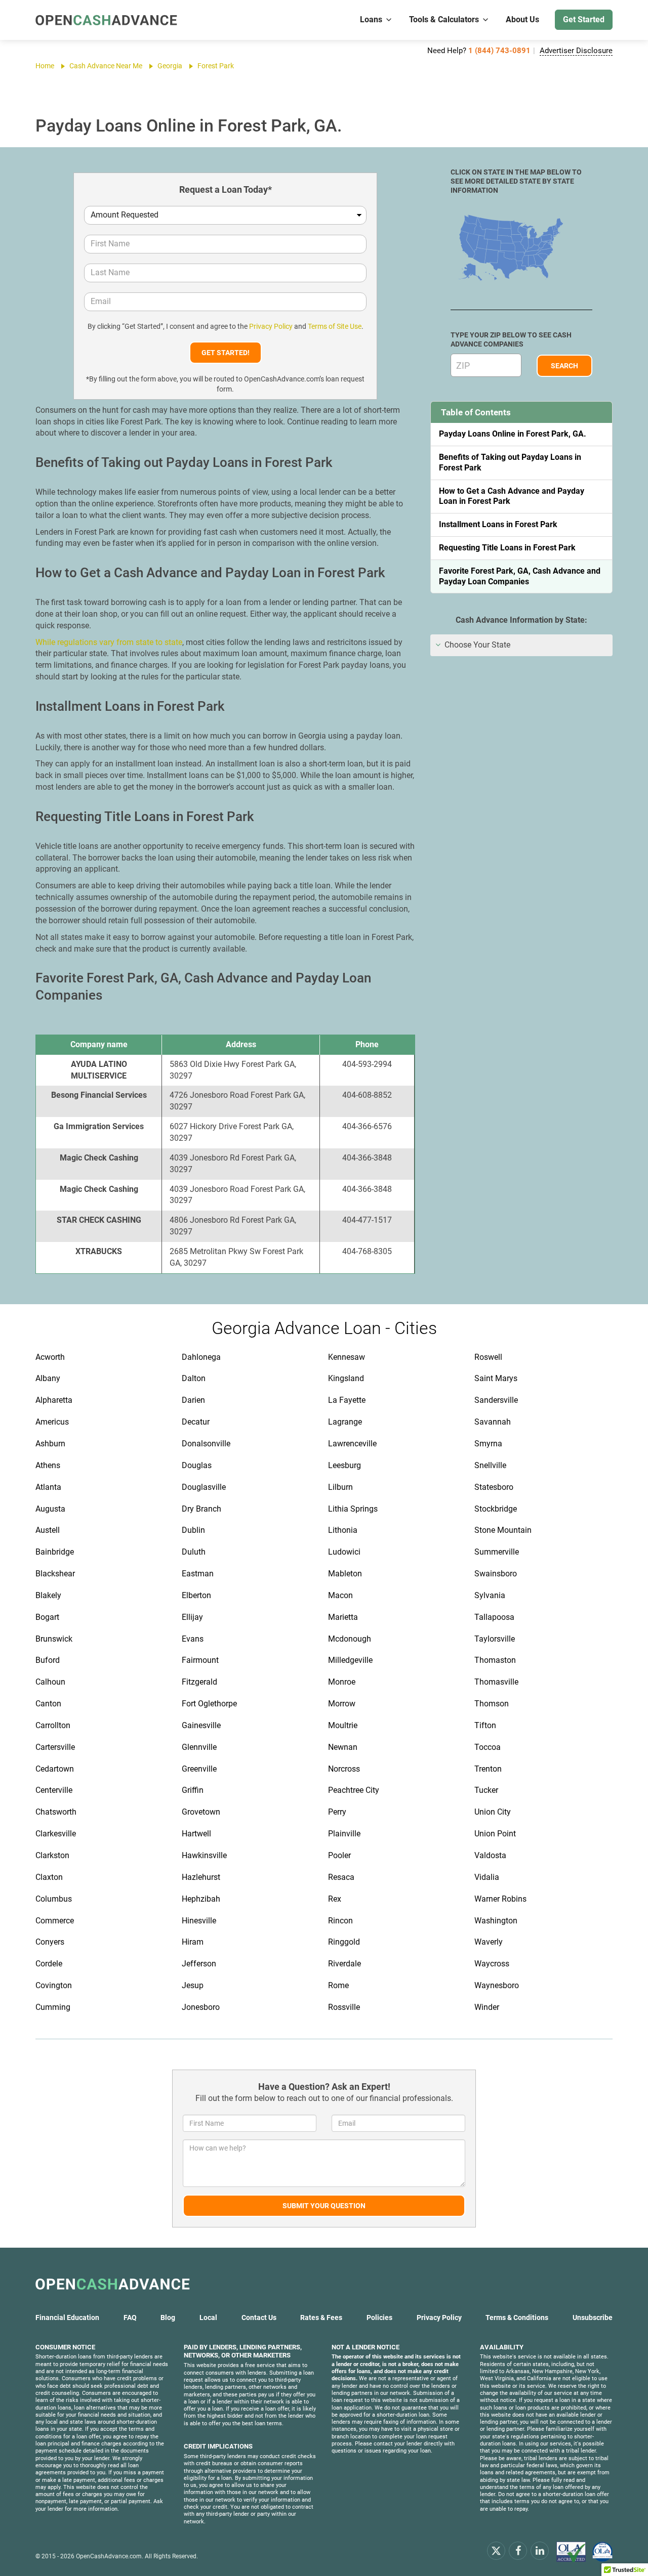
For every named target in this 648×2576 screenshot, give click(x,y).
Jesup (193, 1985)
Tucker (486, 1790)
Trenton (488, 1769)
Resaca (341, 1877)
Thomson (492, 1704)
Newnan (343, 1747)
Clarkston (52, 1855)
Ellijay (192, 1617)
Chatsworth (56, 1812)
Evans (193, 1639)
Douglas (197, 1465)
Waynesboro (497, 1985)
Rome (338, 1985)
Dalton (194, 1378)
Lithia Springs (353, 1509)
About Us (522, 19)
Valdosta (490, 1855)
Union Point (495, 1834)
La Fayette (347, 1400)
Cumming (53, 2007)
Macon (340, 1595)
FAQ (130, 2317)
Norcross (344, 1769)
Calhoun (50, 1682)
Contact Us (259, 2317)
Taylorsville (495, 1639)
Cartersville (55, 1747)
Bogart (47, 1617)
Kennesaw (347, 1357)
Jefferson (199, 1964)
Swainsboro (496, 1574)
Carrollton (53, 1725)
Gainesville (201, 1725)
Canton (48, 1704)
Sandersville (496, 1400)
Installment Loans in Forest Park (498, 524)
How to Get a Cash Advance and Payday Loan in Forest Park (512, 496)
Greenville (199, 1769)
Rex (335, 1899)
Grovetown (201, 1812)
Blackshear (55, 1574)
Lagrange (345, 1422)
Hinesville (199, 1921)
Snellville (490, 1465)
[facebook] (518, 2550)
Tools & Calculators (444, 19)
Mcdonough (350, 1639)
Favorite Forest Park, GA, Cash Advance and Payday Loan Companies (520, 576)
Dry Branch (201, 1509)
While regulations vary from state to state (109, 642)
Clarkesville (56, 1834)
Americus (52, 1422)
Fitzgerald (199, 1682)
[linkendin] (540, 2550)
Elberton (196, 1595)
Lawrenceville (352, 1444)
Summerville (497, 1552)
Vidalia (487, 1877)
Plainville (344, 1834)
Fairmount (200, 1660)
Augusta (50, 1509)
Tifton (485, 1725)
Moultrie (343, 1725)
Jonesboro (201, 2007)
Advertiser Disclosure (576, 51)
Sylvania (490, 1595)
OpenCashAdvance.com (109, 2556)
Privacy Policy (271, 326)
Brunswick (54, 1639)
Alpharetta (54, 1400)
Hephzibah (201, 1899)
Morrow (342, 1704)
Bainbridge (55, 1552)
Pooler (339, 1855)
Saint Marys (496, 1378)
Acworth (50, 1357)
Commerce (55, 1921)
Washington (496, 1921)
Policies (379, 2317)
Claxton (49, 1877)
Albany (48, 1378)
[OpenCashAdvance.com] (106, 20)
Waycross (492, 1964)
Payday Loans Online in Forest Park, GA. (513, 434)
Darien (193, 1400)
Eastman (198, 1574)
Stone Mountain (503, 1530)
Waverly (489, 1942)
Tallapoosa (494, 1617)
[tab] (521, 645)
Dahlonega (201, 1357)
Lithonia (343, 1530)
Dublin (193, 1530)
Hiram (193, 1942)
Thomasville (496, 1682)
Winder (487, 2007)
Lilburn (340, 1487)
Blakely (48, 1595)
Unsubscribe (593, 2317)
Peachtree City (354, 1790)
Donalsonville (206, 1444)
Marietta (343, 1617)
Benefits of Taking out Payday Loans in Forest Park (510, 462)
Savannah (493, 1422)
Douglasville (204, 1487)
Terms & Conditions (517, 2317)
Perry (337, 1812)
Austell (48, 1530)
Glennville (199, 1747)
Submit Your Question (324, 2206)
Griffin (193, 1790)
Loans (371, 19)
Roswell (488, 1357)
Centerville (54, 1790)
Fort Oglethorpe (209, 1704)
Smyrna (488, 1444)
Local (208, 2317)
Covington (54, 1985)
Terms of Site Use (335, 326)
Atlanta (48, 1487)
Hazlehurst (201, 1877)
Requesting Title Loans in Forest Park (507, 548)
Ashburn (50, 1444)
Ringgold (344, 1942)
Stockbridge (496, 1509)
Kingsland (346, 1378)
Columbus (54, 1899)
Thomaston (495, 1660)
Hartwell (196, 1834)
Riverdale (345, 1964)
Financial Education (67, 2317)
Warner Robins (500, 1899)
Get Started (584, 19)
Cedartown (55, 1769)
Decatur (196, 1422)
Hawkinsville (204, 1855)
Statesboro (494, 1487)
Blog (168, 2317)
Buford (48, 1660)
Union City (493, 1812)
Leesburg (345, 1465)
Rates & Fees (321, 2317)
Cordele (49, 1964)
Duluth (194, 1552)
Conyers (50, 1942)
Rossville (344, 2007)
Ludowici (344, 1552)
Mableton (345, 1574)
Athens (48, 1465)
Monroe (342, 1682)
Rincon (340, 1921)
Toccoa (488, 1747)
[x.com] (496, 2550)
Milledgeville (350, 1660)
